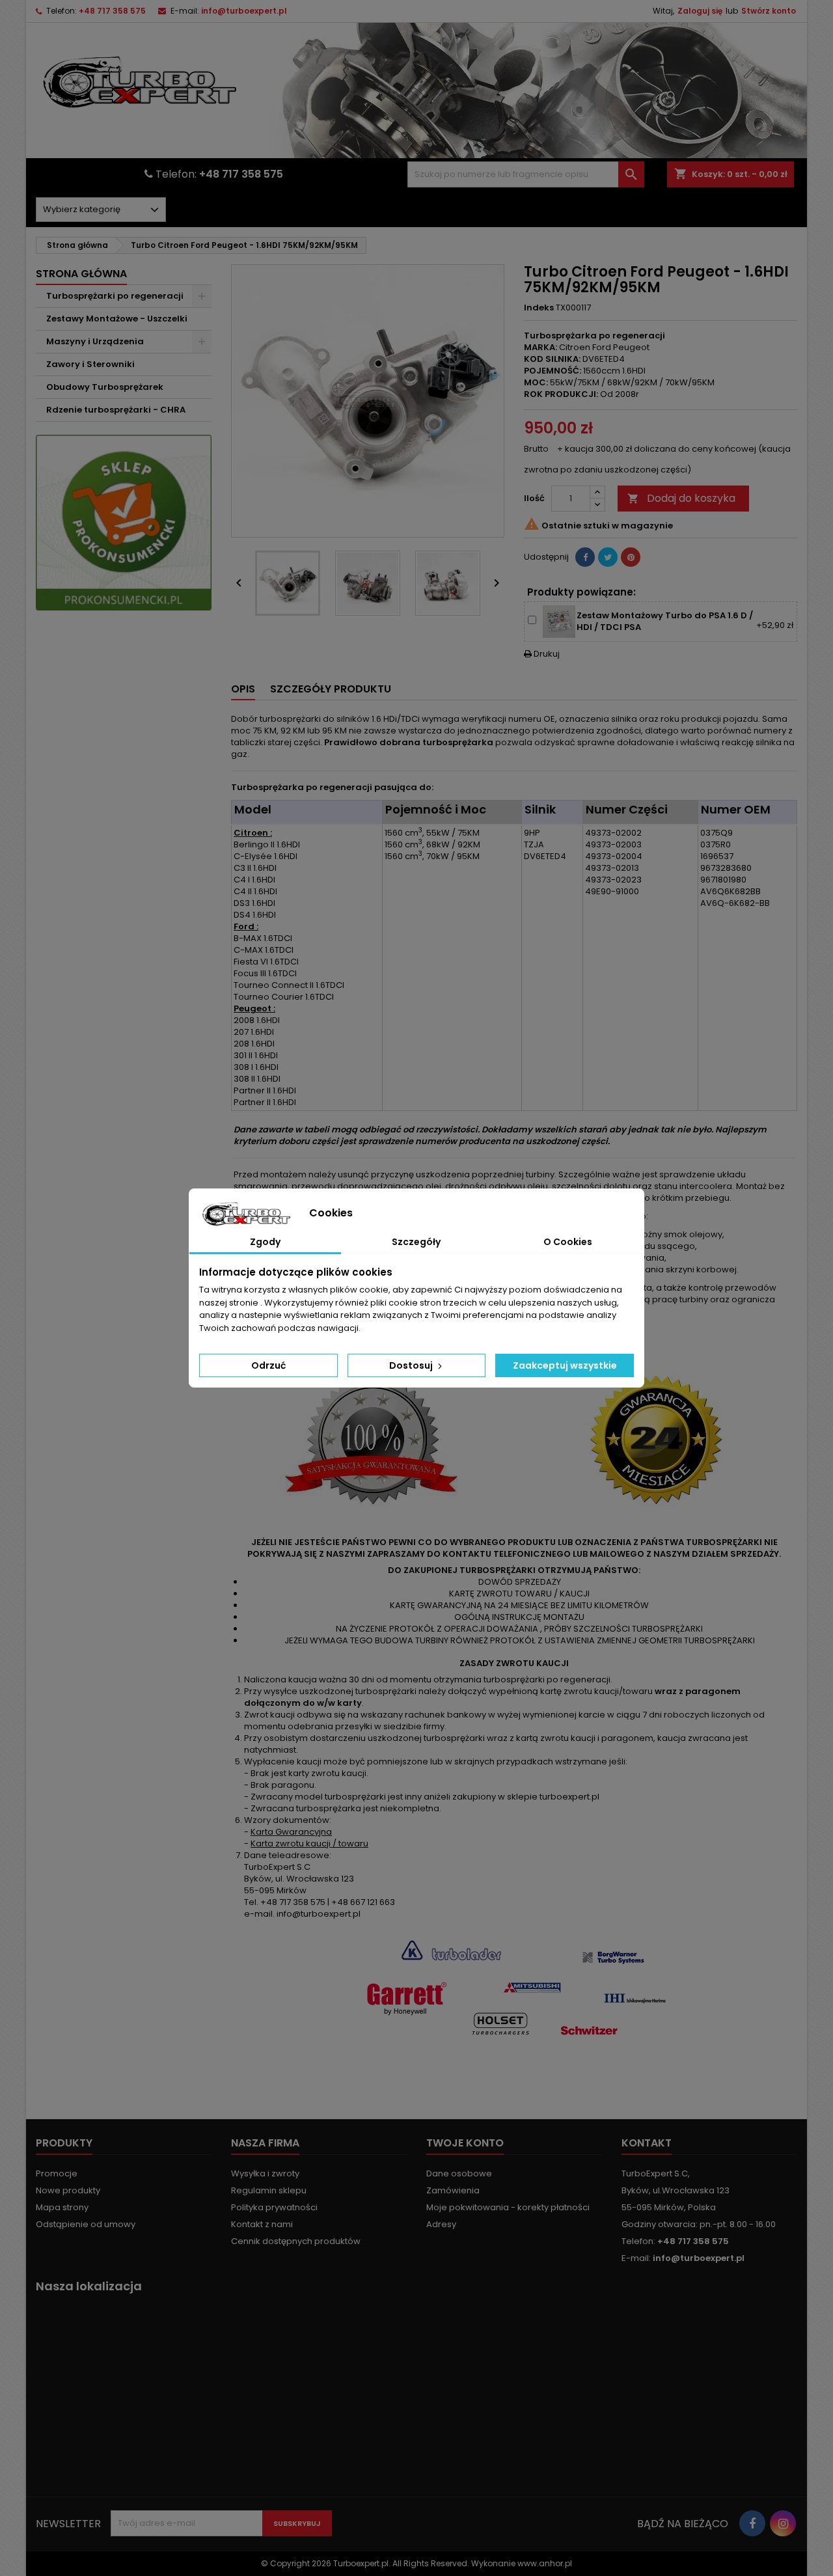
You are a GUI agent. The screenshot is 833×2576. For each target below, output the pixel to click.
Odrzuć (268, 1365)
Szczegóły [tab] (416, 1242)
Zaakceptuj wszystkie (565, 1365)
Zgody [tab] (265, 1242)
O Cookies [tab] (568, 1242)
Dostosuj (412, 1365)
